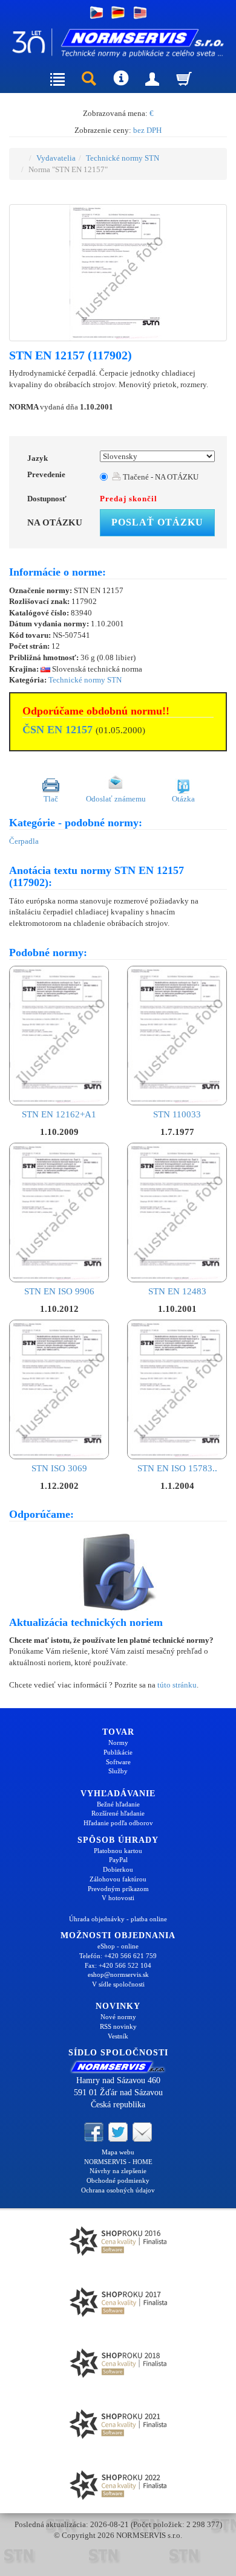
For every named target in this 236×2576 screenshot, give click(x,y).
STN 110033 (177, 1114)
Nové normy (118, 2017)
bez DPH (147, 130)
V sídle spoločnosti (118, 1984)
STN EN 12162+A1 (59, 1114)
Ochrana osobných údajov (118, 2190)
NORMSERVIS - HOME (118, 2162)
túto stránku (177, 1685)
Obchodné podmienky (118, 2180)
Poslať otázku (157, 522)
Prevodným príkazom (118, 1889)
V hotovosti (118, 1898)
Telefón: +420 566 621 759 (118, 1956)
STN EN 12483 (177, 1291)
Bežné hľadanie (118, 1804)
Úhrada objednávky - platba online (118, 1919)
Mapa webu (118, 2152)
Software (118, 1762)
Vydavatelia (56, 158)
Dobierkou (118, 1869)
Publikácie (118, 1752)
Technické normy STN (123, 158)
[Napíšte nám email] (142, 2131)
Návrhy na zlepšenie (118, 2171)
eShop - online (118, 1946)
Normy (118, 1742)
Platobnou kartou (118, 1851)
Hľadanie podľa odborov (118, 1823)
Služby (118, 1771)
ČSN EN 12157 (57, 730)
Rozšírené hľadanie (118, 1813)
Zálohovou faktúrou (118, 1879)
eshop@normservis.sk (118, 1974)
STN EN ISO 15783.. (177, 1468)
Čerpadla (24, 841)
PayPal (118, 1860)
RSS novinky (118, 2026)
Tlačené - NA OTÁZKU (160, 477)
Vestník (118, 2036)
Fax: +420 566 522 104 (118, 1965)
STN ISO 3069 (59, 1468)
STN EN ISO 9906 (59, 1291)
